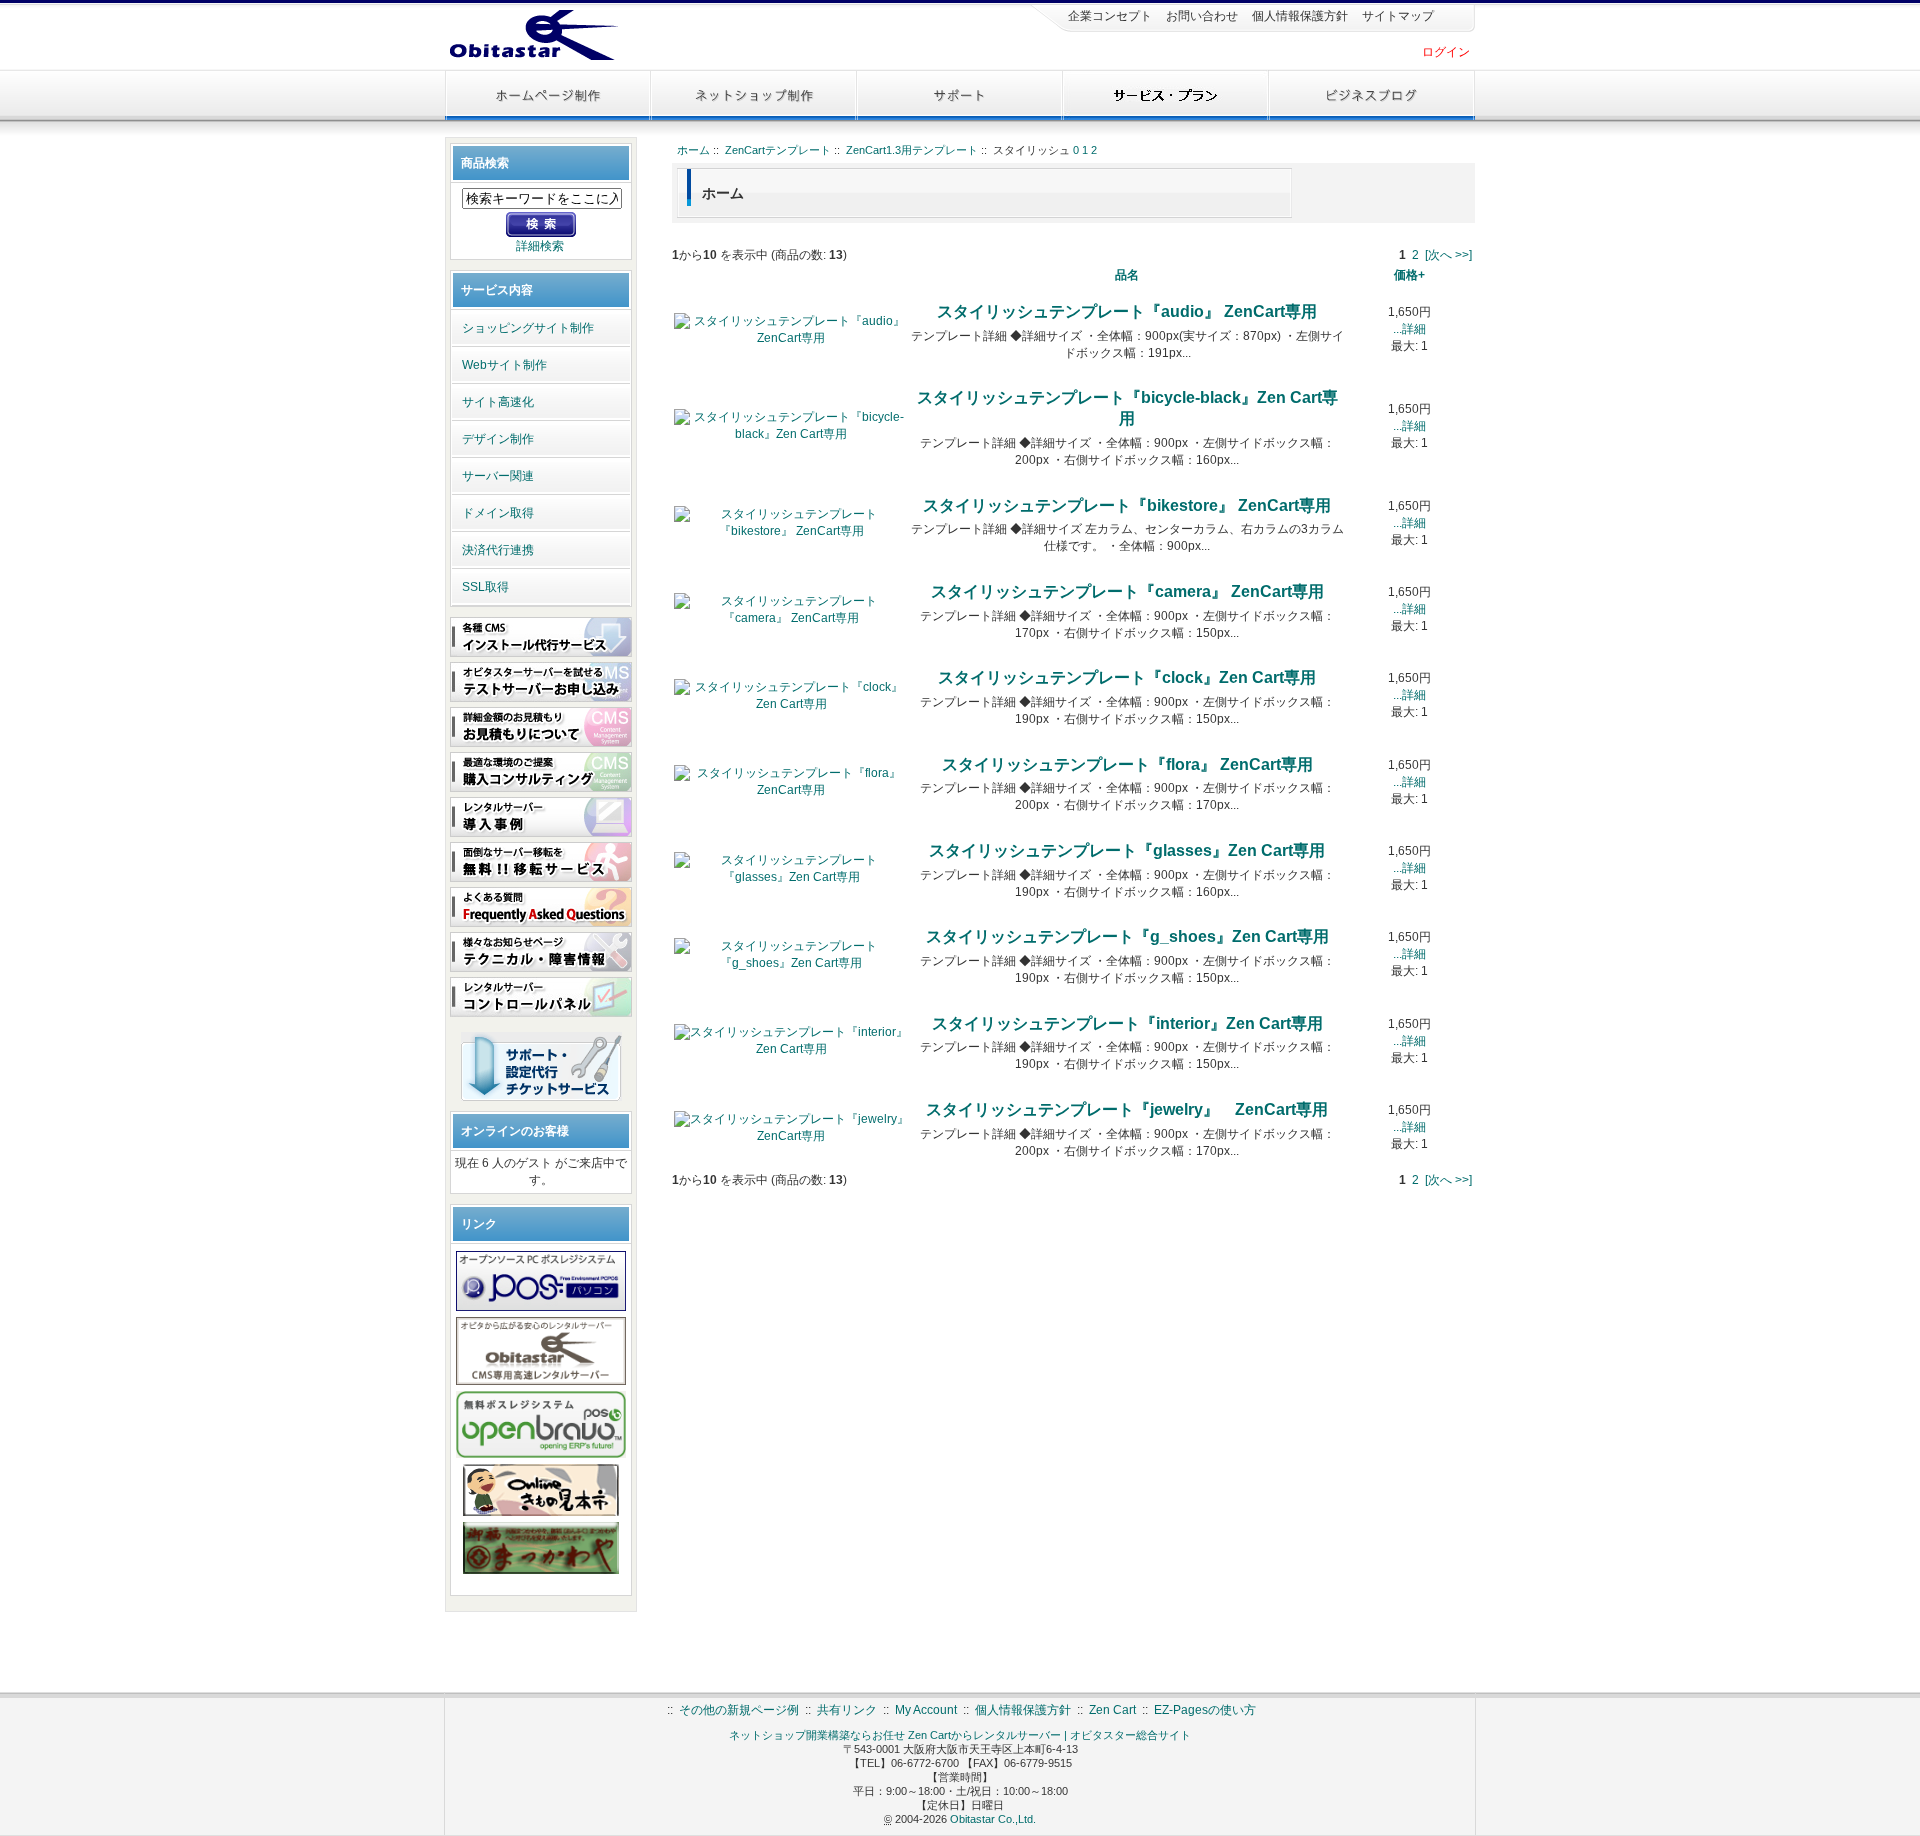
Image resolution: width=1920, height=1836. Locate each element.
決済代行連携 (498, 550)
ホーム (693, 150)
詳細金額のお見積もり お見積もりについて (541, 727)
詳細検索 (540, 246)
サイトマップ (1396, 16)
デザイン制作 (498, 439)
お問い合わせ (1200, 16)
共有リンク (847, 1710)
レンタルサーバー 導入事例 (541, 817)
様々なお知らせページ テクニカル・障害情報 (541, 952)
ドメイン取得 (498, 513)
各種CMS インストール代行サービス (541, 637)
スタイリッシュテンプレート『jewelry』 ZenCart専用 (1127, 1109)
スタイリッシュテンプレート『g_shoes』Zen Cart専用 (1127, 936)
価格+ (1409, 275)
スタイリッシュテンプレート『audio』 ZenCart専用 (1127, 311)
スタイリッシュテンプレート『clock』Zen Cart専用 (1127, 677)
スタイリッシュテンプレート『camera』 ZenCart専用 (1127, 591)
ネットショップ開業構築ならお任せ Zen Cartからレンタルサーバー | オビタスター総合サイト (960, 1735)
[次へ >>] (1448, 255)
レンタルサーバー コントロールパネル (541, 997)
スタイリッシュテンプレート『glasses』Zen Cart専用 (1127, 850)
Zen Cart (1112, 1710)
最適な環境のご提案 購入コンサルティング (541, 772)
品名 (1127, 275)
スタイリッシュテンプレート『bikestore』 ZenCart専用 (1127, 505)
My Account (926, 1710)
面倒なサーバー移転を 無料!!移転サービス (541, 862)
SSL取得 (485, 587)
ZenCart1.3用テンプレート (912, 150)
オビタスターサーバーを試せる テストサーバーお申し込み (541, 682)
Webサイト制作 (504, 365)
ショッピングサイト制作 (528, 328)
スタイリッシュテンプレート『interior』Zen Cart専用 (1127, 1023)
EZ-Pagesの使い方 (1205, 1710)
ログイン (1446, 52)
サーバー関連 (498, 476)
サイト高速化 (498, 402)
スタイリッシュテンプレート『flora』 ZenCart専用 (1127, 764)
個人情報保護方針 (1298, 16)
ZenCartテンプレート (778, 150)
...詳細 (1409, 329)
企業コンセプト (1108, 16)
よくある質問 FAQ (541, 907)
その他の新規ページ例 (739, 1710)
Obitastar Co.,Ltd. (993, 1819)
